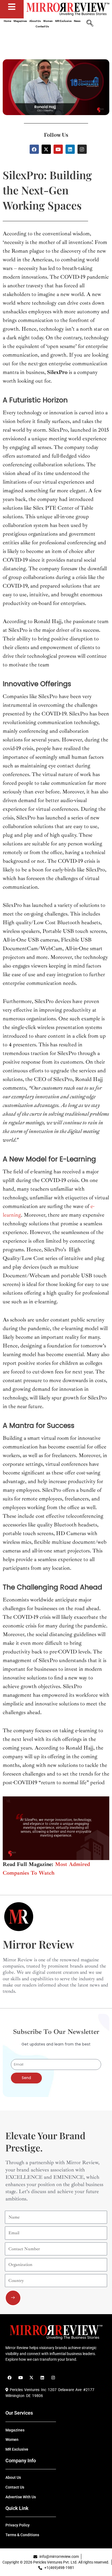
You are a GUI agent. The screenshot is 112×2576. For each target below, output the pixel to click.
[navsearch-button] (90, 24)
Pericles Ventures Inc (27, 2390)
